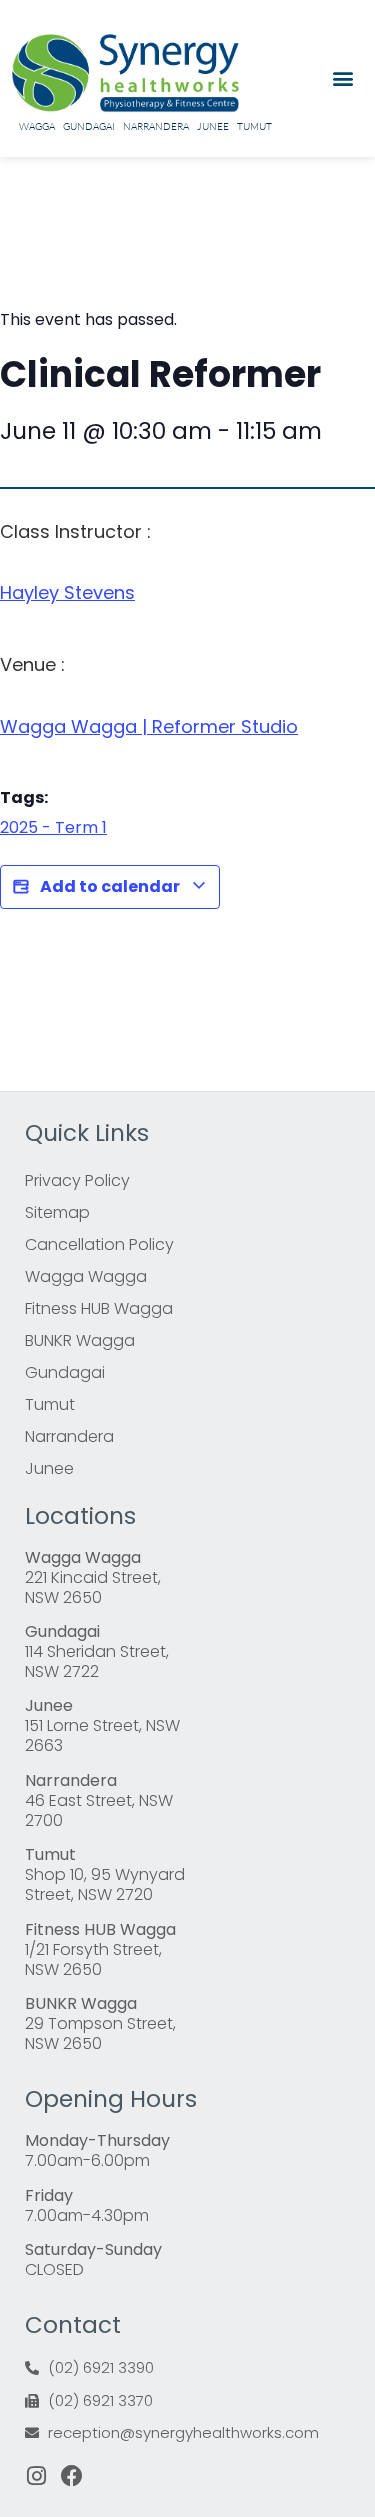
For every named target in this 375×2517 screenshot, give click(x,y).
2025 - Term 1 (53, 827)
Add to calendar (110, 886)
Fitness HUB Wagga (99, 1308)
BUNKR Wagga (80, 1340)
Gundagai (89, 126)
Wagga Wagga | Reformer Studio (149, 726)
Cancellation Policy (99, 1244)
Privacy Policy (77, 1180)
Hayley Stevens (67, 592)
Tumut (254, 126)
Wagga (37, 126)
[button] (342, 78)
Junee (213, 126)
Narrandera (156, 126)
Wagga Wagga (86, 1276)
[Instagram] (36, 2476)
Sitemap (57, 1212)
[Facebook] (72, 2476)
